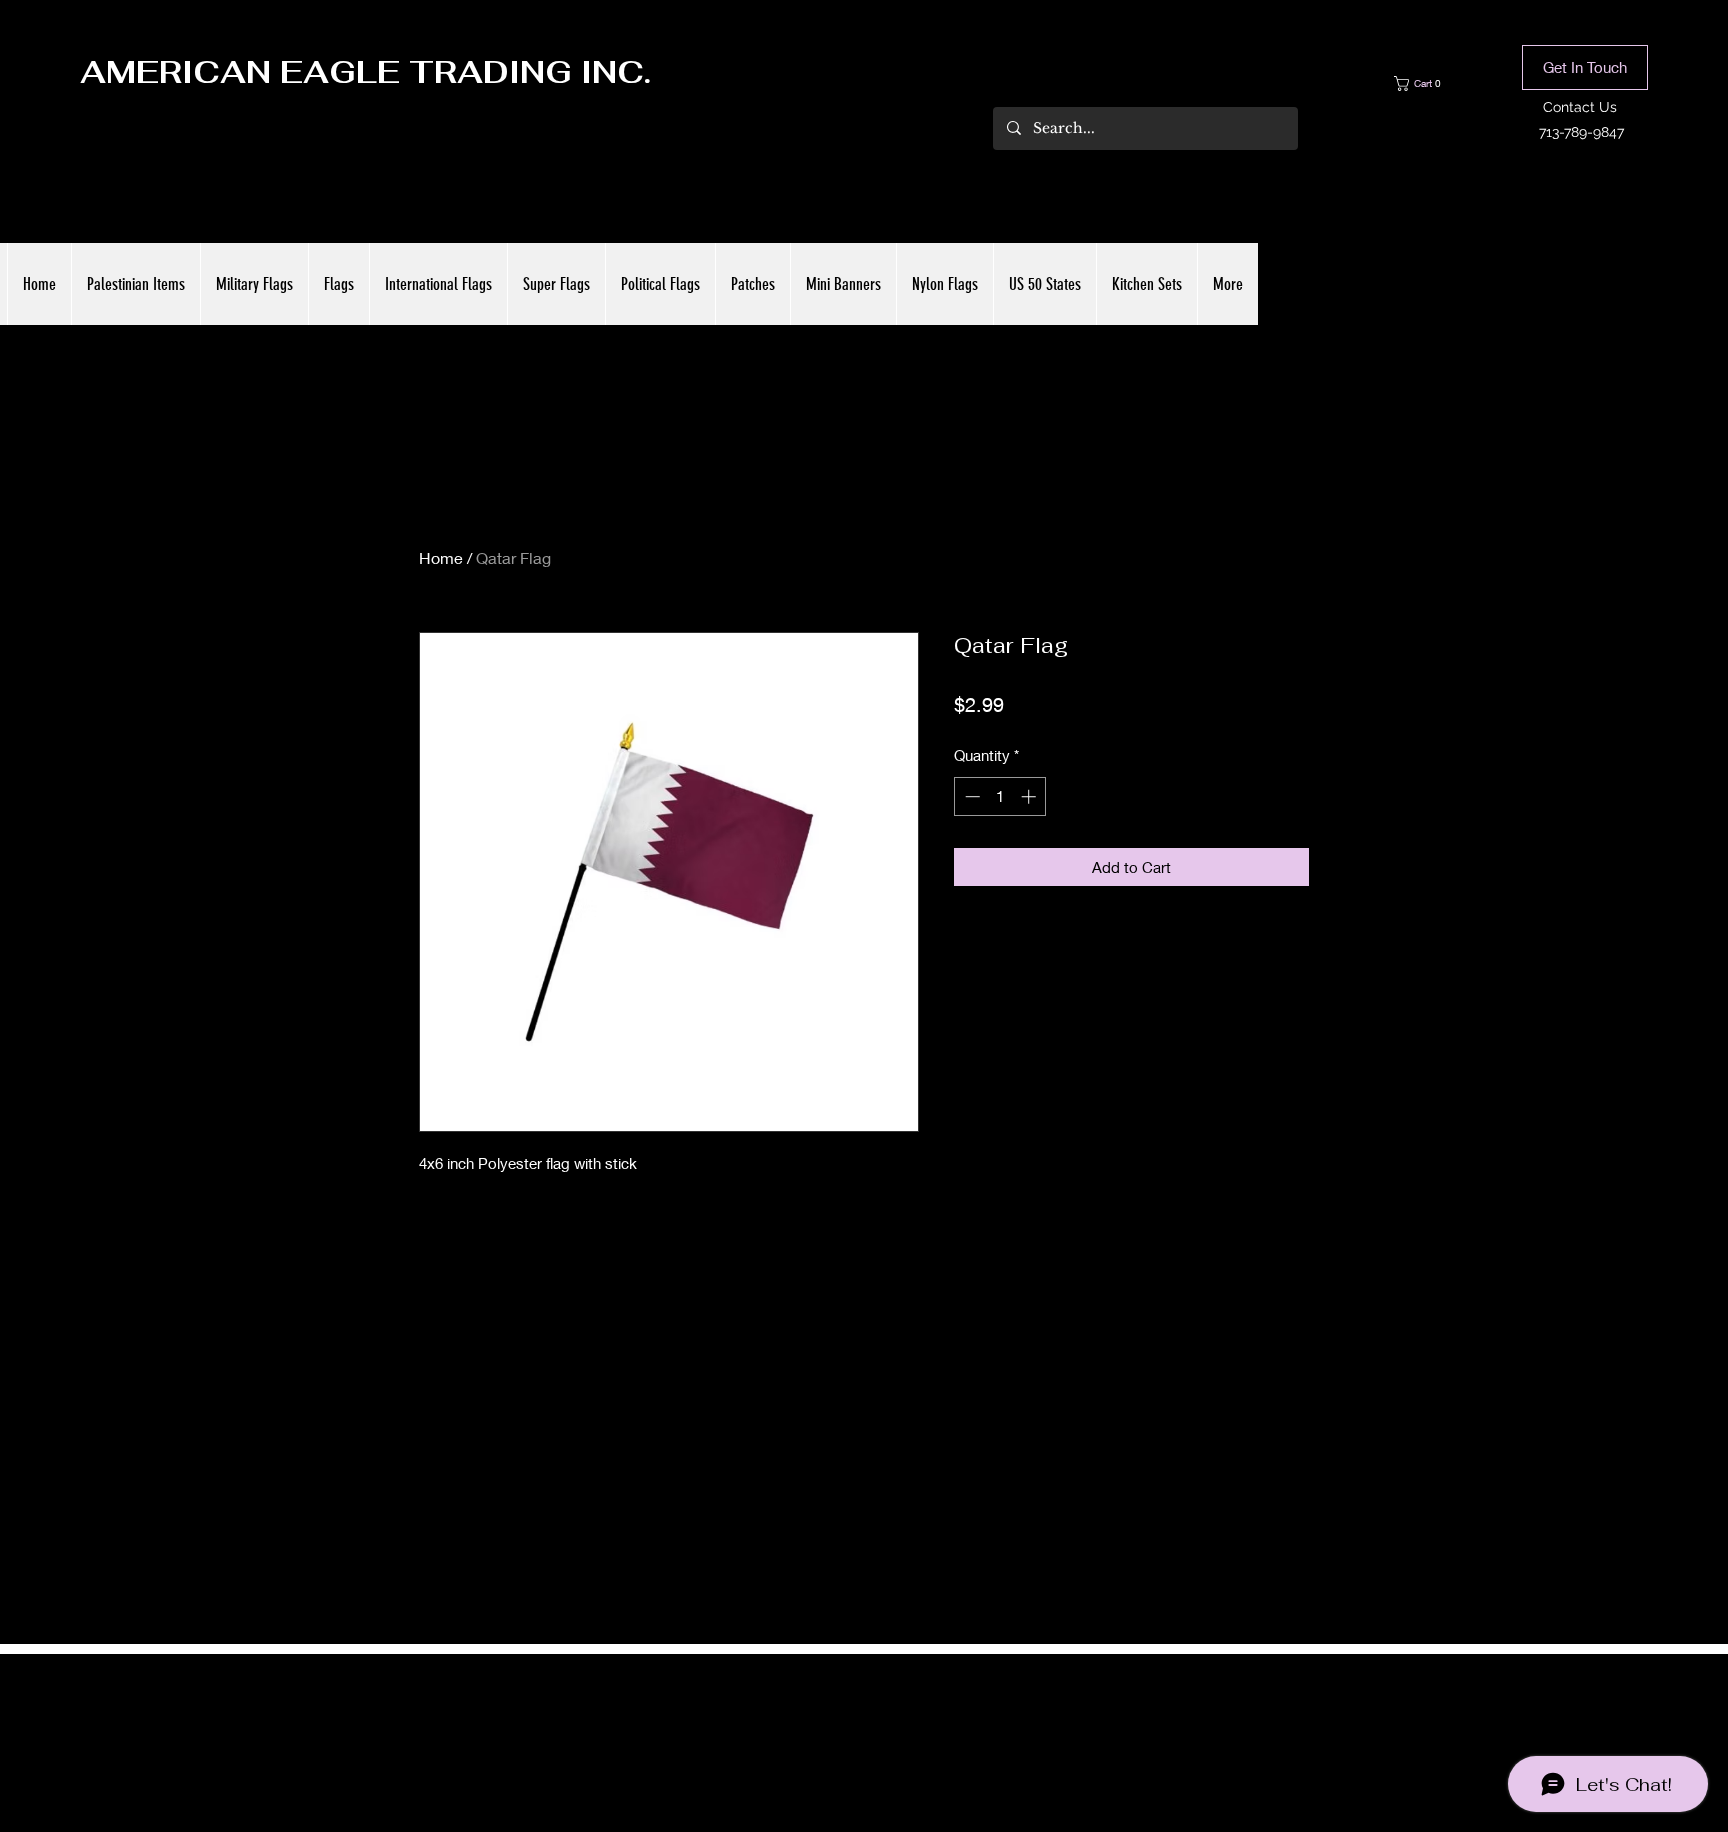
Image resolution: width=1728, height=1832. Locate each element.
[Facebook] (834, 1724)
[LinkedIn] (894, 1724)
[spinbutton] (1000, 796)
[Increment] (1030, 796)
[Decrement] (970, 796)
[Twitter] (864, 1724)
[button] (1432, 83)
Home (441, 557)
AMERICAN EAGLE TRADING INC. (365, 72)
